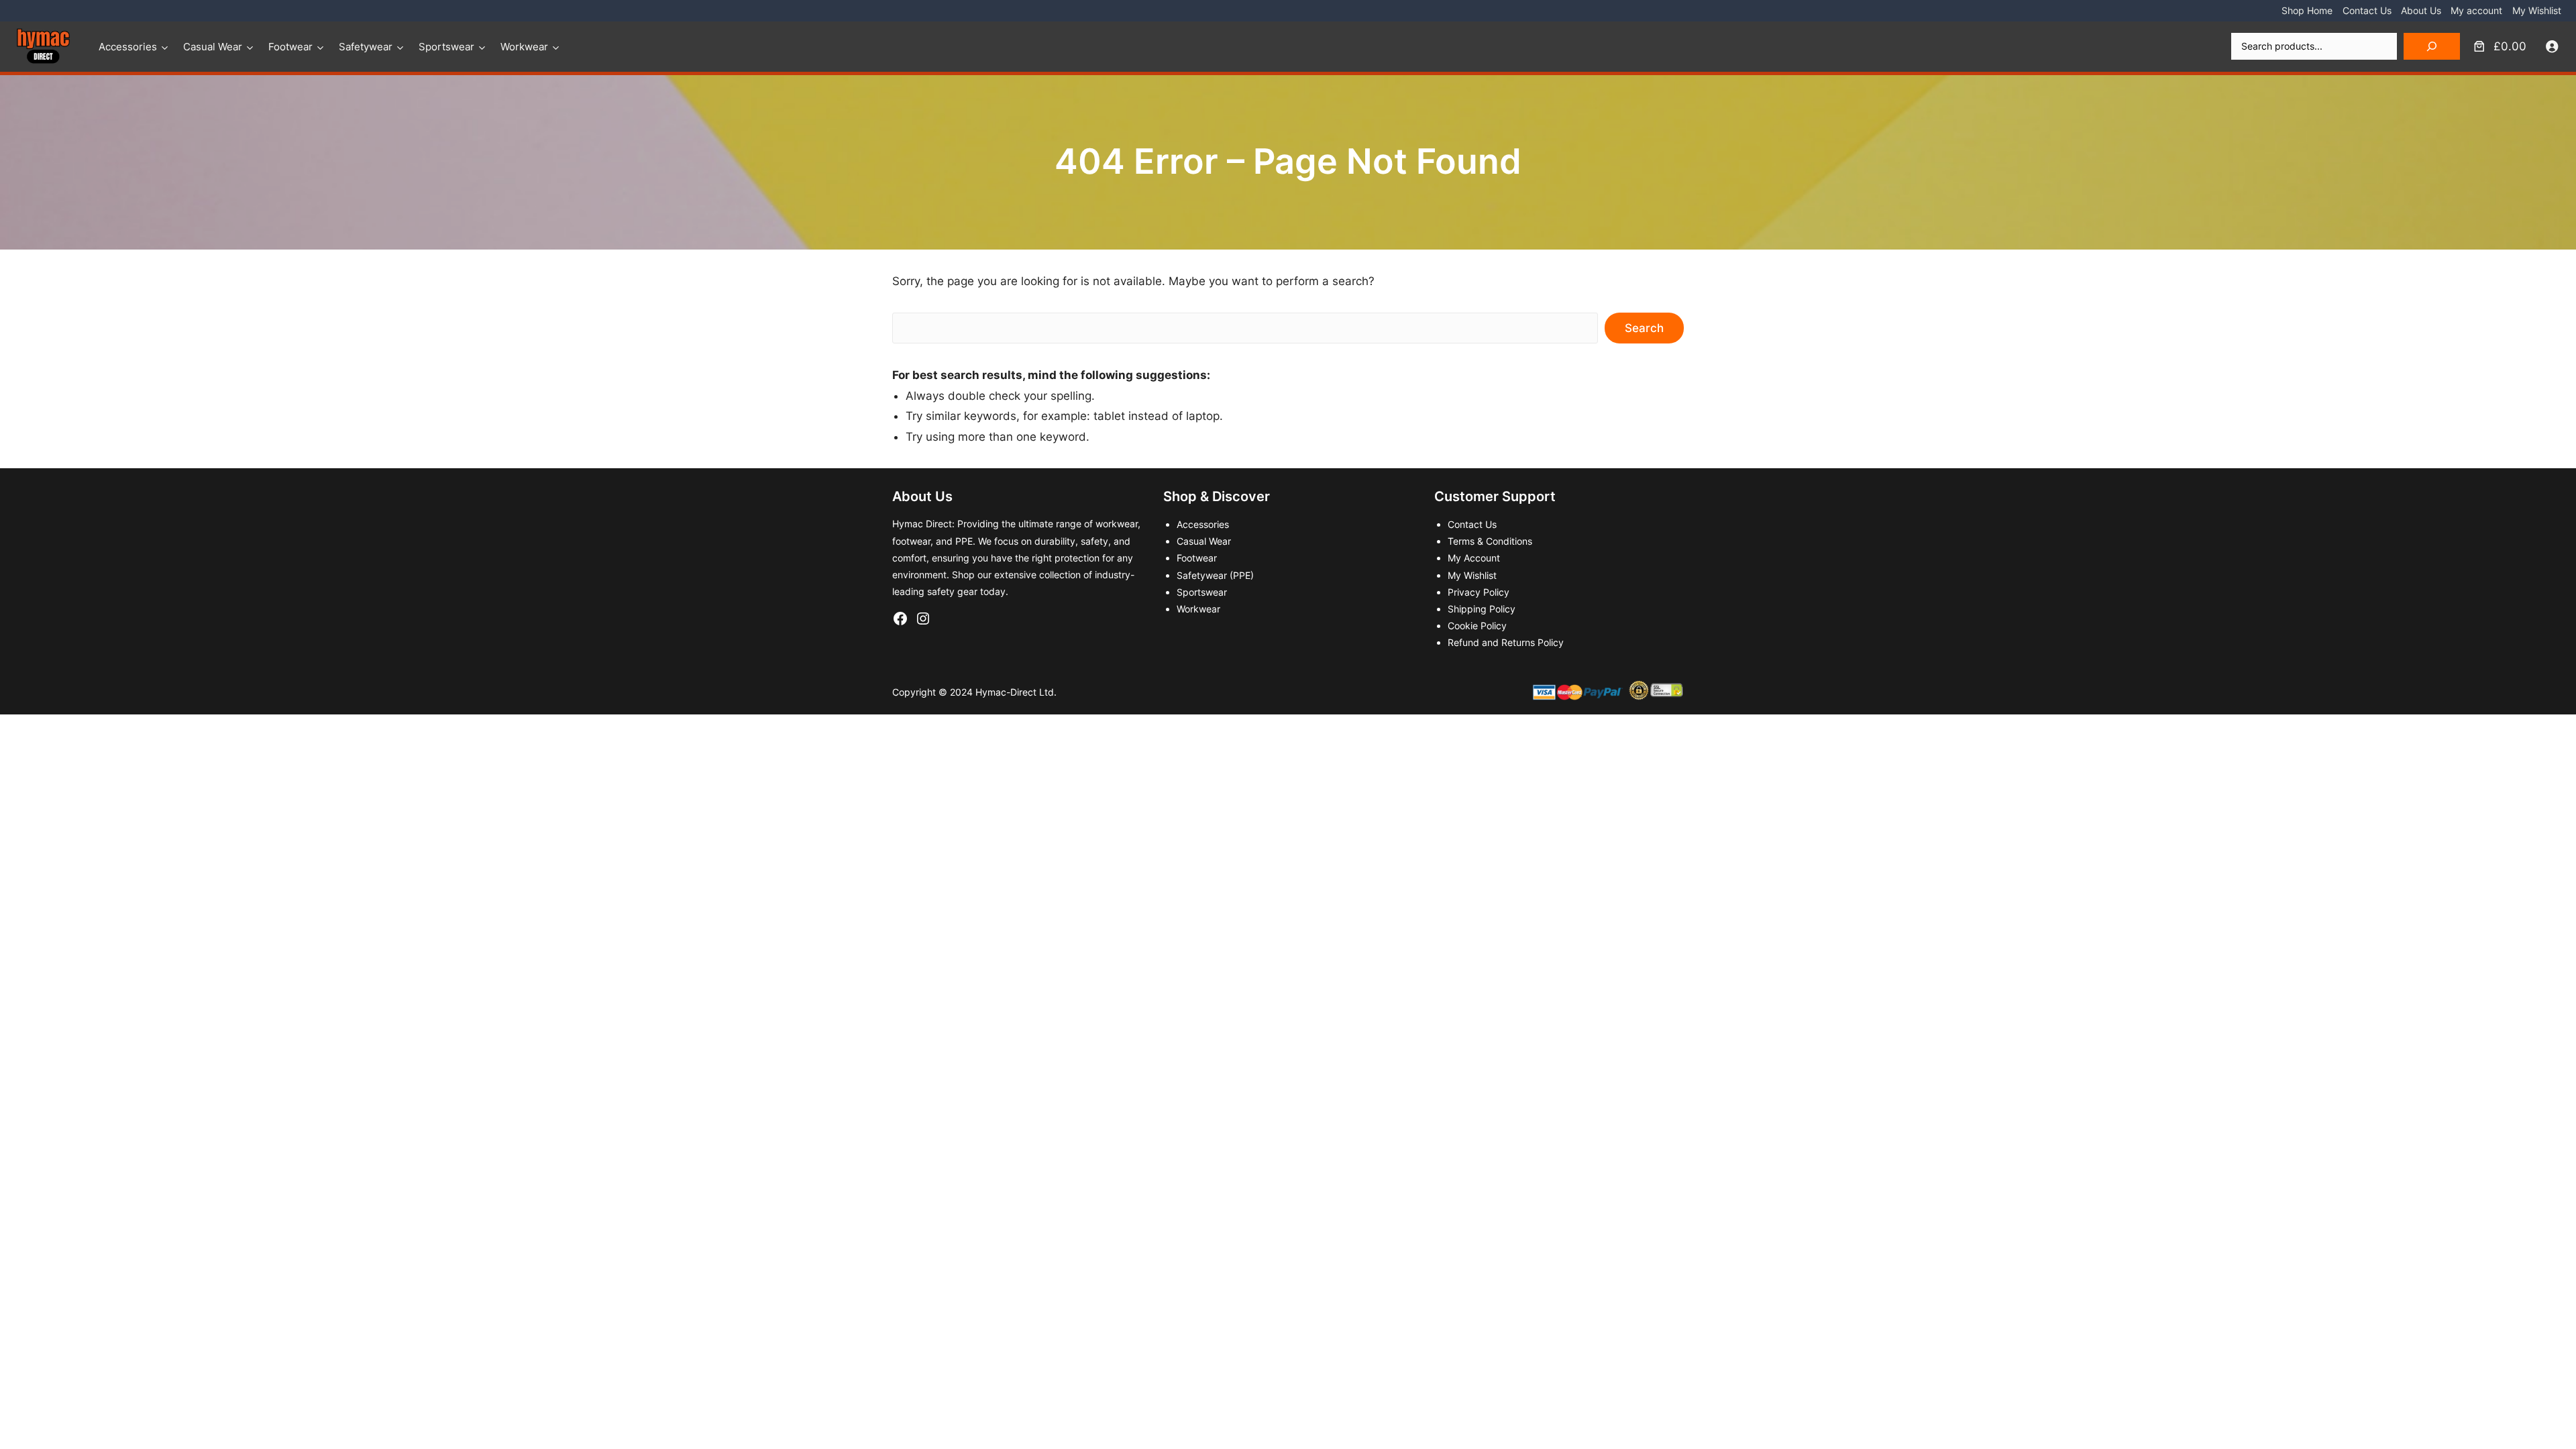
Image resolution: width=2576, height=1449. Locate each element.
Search (1644, 328)
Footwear (290, 47)
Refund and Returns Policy (1506, 642)
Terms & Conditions (1490, 541)
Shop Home (2307, 10)
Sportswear (446, 47)
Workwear (524, 47)
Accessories (128, 47)
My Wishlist (2537, 10)
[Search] (2432, 46)
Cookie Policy (1477, 626)
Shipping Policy (1482, 609)
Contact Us (2367, 10)
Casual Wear (213, 47)
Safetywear (366, 47)
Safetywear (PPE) (1215, 575)
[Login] (2552, 47)
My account (2476, 10)
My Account (1474, 558)
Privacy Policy (1479, 592)
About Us (2421, 10)
